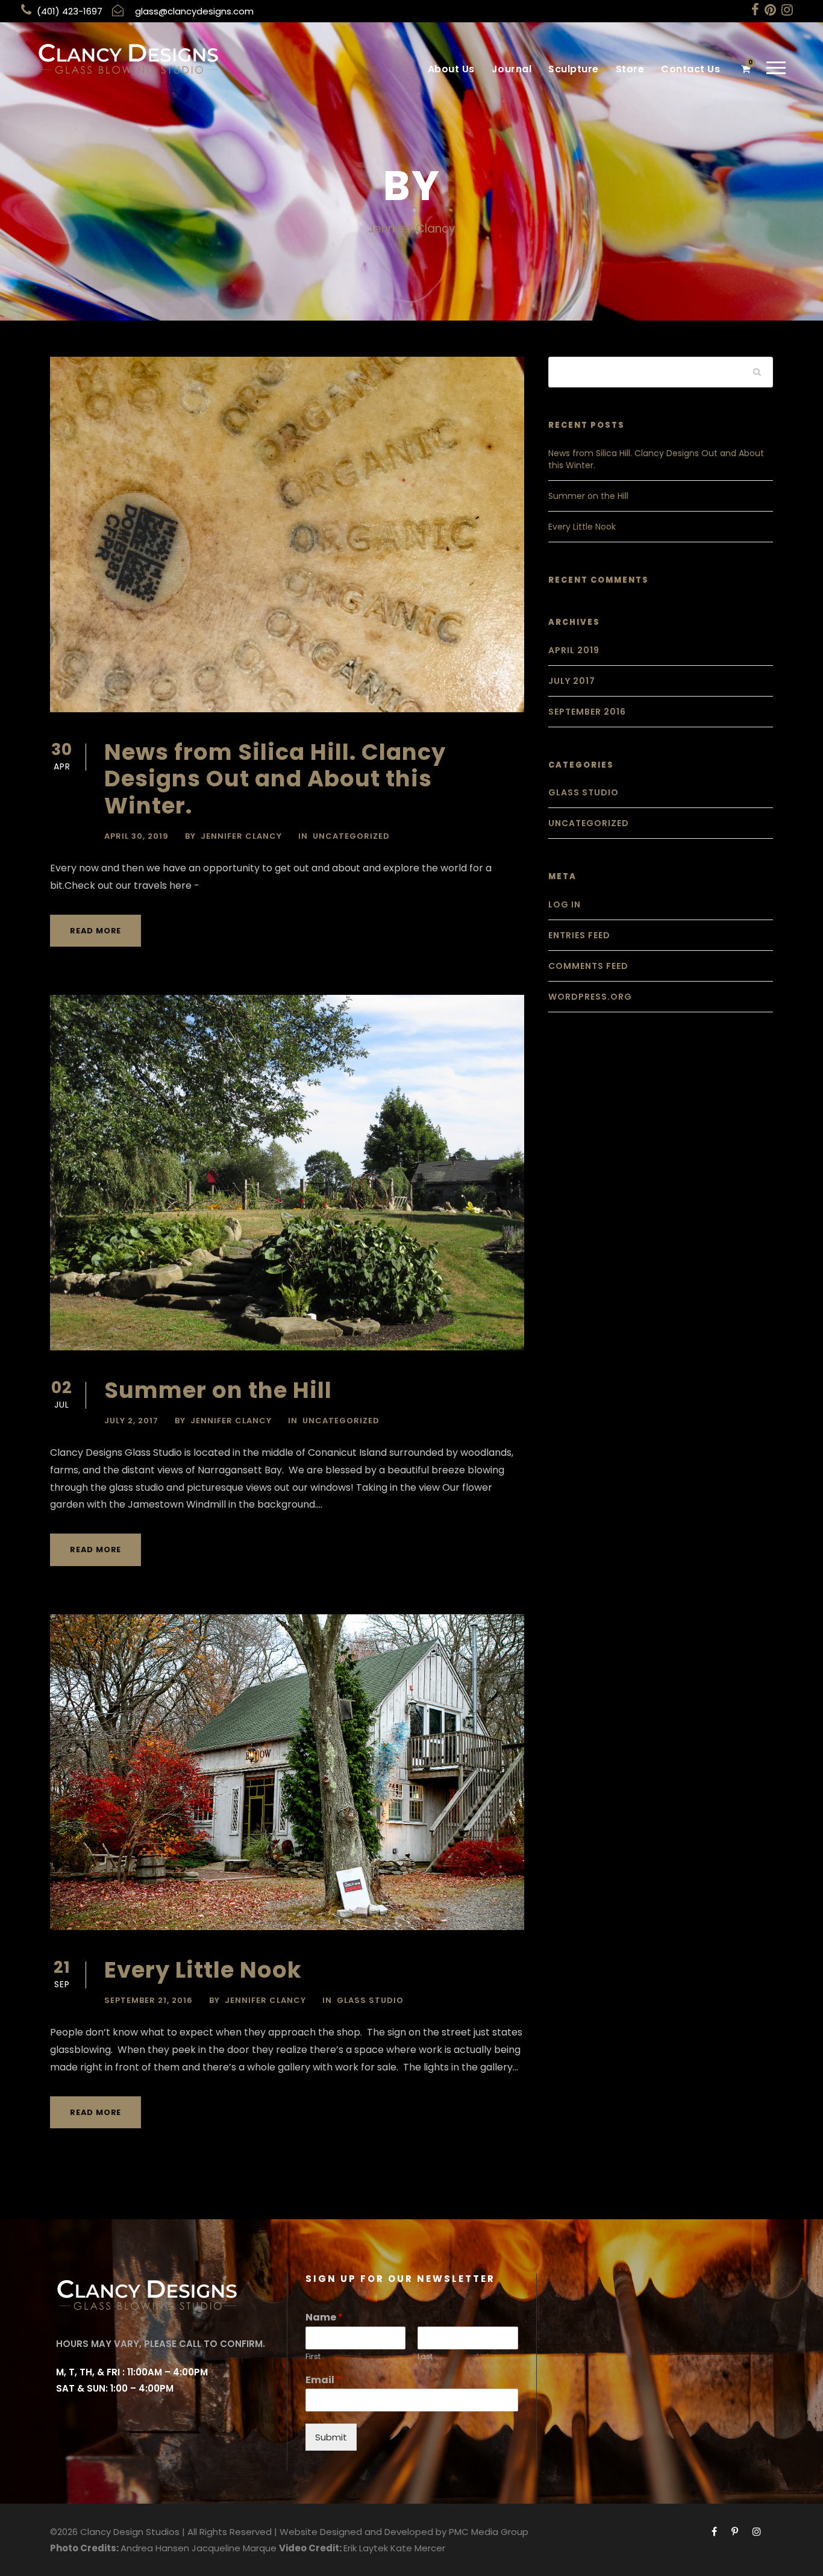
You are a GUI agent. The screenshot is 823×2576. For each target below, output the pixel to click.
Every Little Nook (203, 1970)
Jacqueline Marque (234, 2548)
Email (323, 2380)
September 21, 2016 (149, 2000)
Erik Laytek (366, 2548)
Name (324, 2318)
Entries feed (579, 935)
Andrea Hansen (155, 2548)
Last (425, 2357)
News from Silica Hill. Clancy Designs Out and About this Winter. (275, 779)
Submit (331, 2437)
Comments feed (588, 966)
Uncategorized (351, 836)
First (313, 2357)
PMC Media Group (489, 2532)
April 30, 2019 (136, 836)
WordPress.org (590, 997)
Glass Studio (370, 2000)
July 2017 (572, 681)
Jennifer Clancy (241, 836)
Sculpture (574, 69)
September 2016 (587, 712)
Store (630, 69)
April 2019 (574, 650)
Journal (512, 69)
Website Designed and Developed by (363, 2532)
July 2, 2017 (131, 1421)
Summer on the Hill (218, 1390)
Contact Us (690, 69)
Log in (565, 904)
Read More (95, 931)
